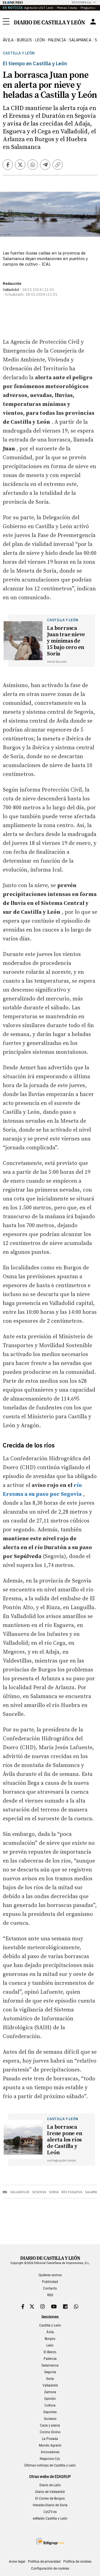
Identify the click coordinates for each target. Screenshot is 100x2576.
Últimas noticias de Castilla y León (50, 2465)
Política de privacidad (44, 2562)
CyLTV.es (50, 2512)
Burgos (50, 2339)
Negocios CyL (50, 2459)
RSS (50, 2295)
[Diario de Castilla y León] (49, 22)
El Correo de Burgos (50, 2498)
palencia (57, 40)
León (50, 2345)
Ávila (50, 2332)
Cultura (50, 2405)
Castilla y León (19, 53)
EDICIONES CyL (82, 2)
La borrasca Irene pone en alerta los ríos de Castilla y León (64, 2140)
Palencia (50, 2359)
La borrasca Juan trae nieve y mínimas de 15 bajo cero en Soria (66, 641)
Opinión (50, 2399)
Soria (54, 2192)
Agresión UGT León (39, 8)
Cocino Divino (50, 2432)
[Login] (93, 22)
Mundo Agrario (50, 2445)
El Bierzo (50, 2352)
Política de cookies (77, 2562)
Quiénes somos (50, 2275)
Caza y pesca (50, 2425)
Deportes (50, 2412)
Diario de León (50, 2485)
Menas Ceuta (67, 8)
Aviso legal (17, 2562)
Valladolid (20, 2192)
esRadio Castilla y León (50, 2518)
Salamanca (50, 2365)
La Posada (50, 2439)
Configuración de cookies (50, 2568)
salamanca (80, 40)
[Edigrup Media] (50, 2541)
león (40, 40)
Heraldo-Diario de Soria (50, 2505)
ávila (8, 40)
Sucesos (50, 2419)
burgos (24, 40)
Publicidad (50, 2282)
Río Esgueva (72, 2192)
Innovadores (50, 2452)
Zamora (50, 2392)
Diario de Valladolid (50, 2492)
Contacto (50, 2288)
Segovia (39, 2192)
